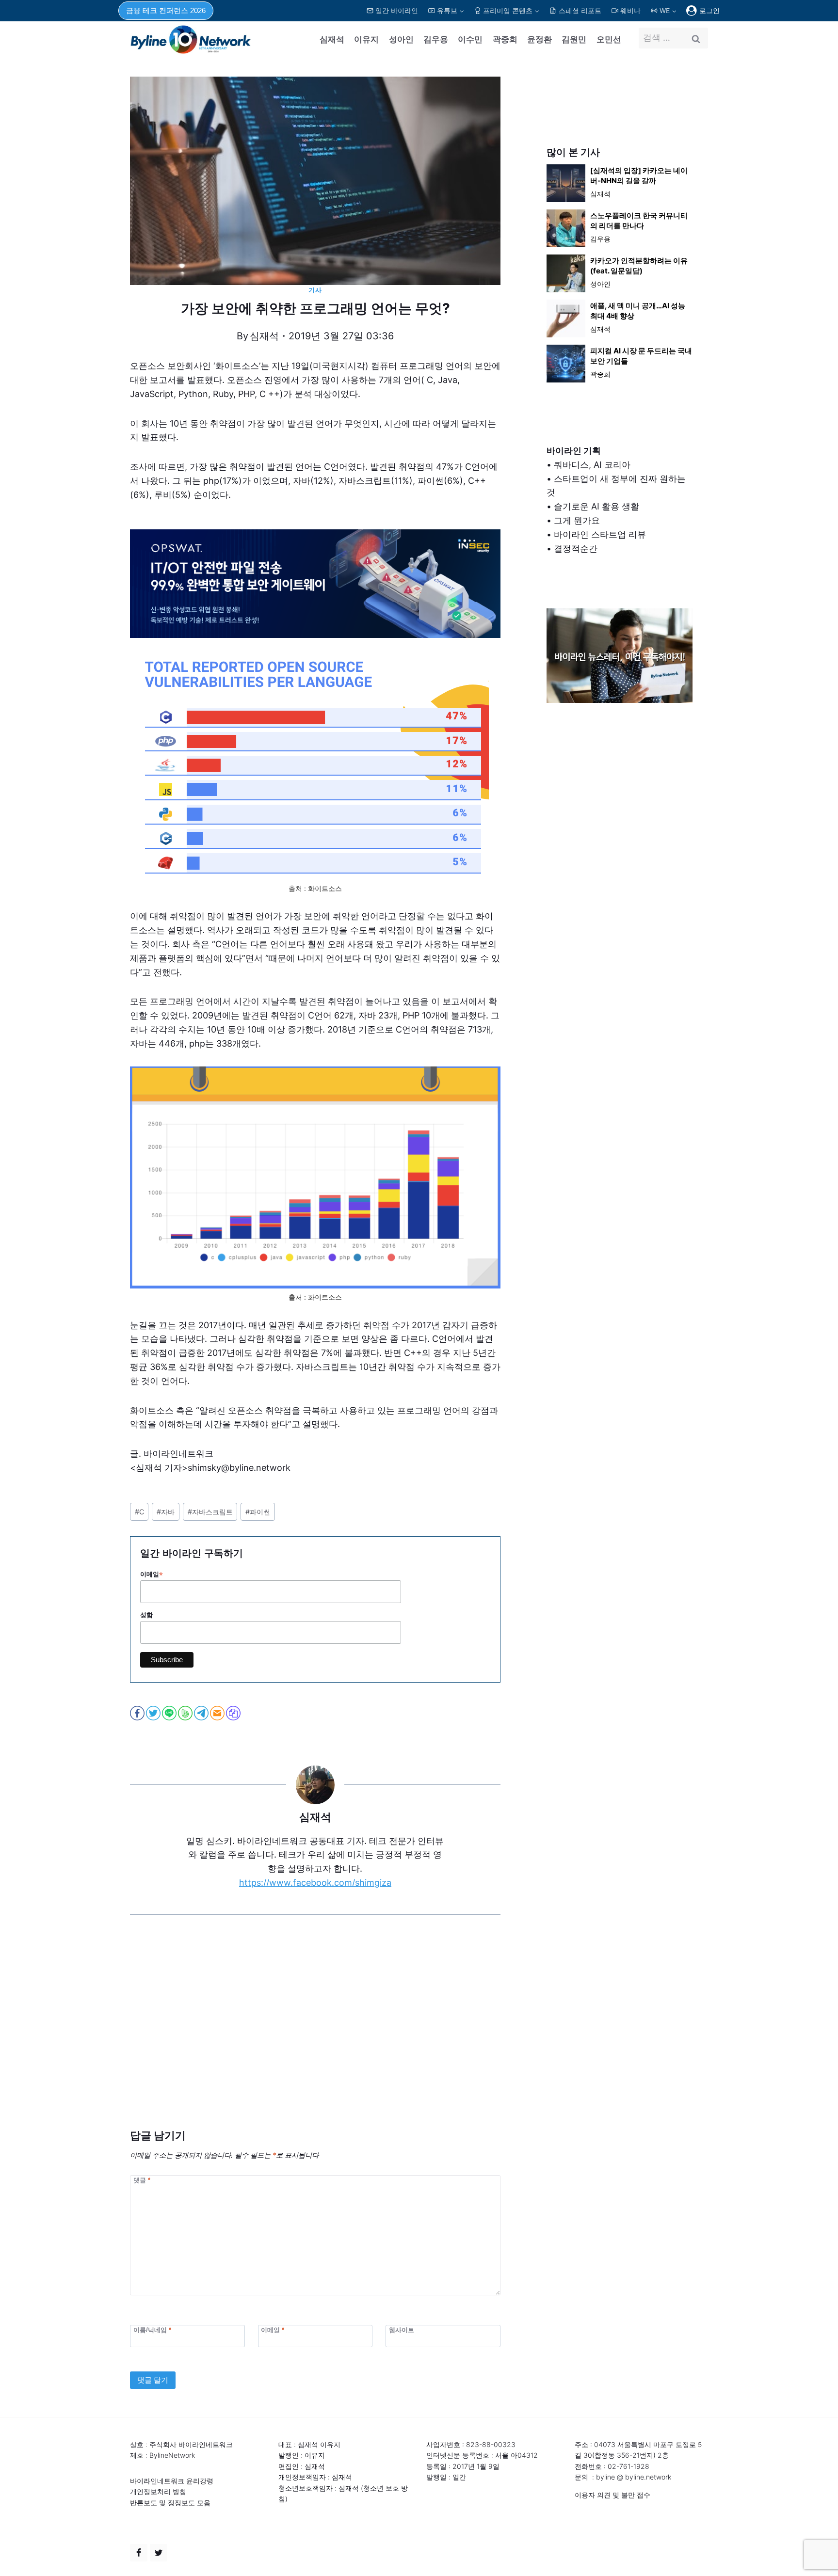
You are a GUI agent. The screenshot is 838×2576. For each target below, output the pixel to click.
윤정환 (540, 39)
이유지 (366, 39)
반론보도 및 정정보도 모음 (170, 2503)
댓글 (142, 2180)
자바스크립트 (210, 1512)
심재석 (332, 39)
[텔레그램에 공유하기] (202, 1713)
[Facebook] (139, 2553)
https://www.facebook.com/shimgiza (315, 1883)
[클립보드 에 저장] (234, 1713)
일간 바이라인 (397, 10)
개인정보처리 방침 (158, 2491)
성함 (146, 1615)
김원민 (574, 39)
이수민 (470, 39)
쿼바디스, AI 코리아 (592, 465)
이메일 (152, 1574)
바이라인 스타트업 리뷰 (600, 534)
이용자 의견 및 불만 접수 (612, 2495)
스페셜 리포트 (580, 10)
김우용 (436, 39)
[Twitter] (159, 2553)
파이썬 (258, 1512)
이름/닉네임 (152, 2330)
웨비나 (630, 10)
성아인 (401, 39)
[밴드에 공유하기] (186, 1713)
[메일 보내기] (218, 1713)
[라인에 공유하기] (170, 1713)
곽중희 (505, 39)
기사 (315, 290)
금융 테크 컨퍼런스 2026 (166, 10)
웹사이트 (402, 2330)
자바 (166, 1512)
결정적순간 (576, 549)
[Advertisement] (315, 2036)
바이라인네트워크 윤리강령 (172, 2481)
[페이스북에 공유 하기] (138, 1713)
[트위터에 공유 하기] (154, 1713)
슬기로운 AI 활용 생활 (596, 506)
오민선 (609, 39)
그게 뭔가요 (577, 520)
